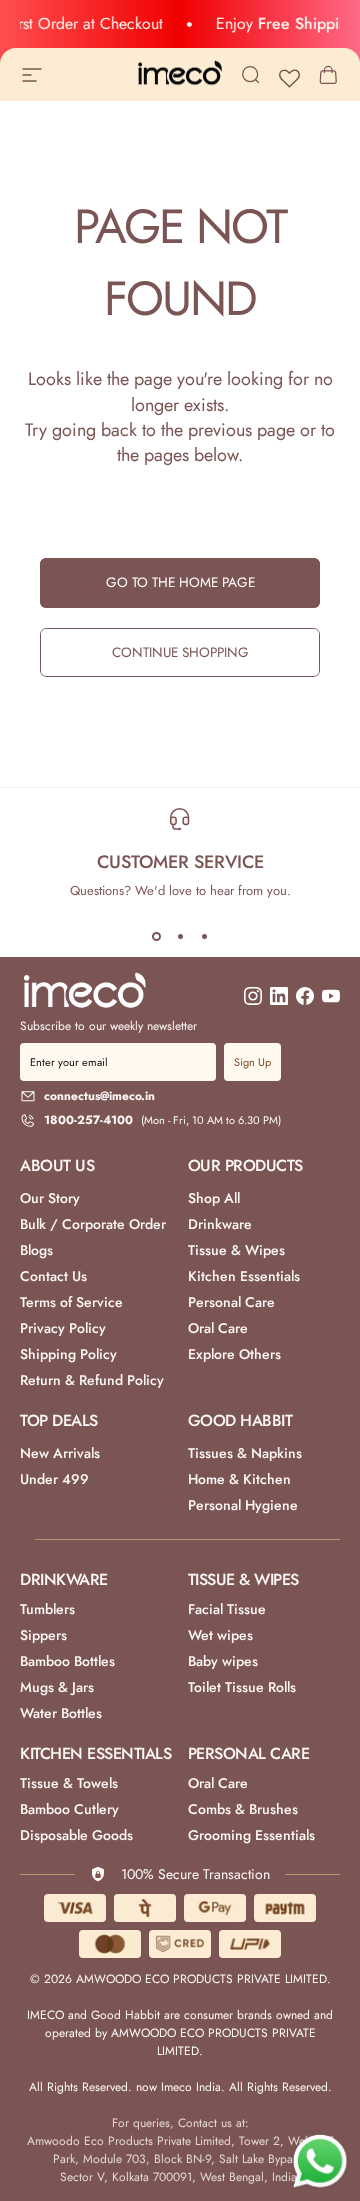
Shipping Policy (68, 1354)
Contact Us (53, 1276)
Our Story (50, 1198)
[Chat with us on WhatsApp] (320, 2162)
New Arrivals (60, 1453)
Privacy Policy (63, 1328)
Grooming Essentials (251, 1835)
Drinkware (220, 1224)
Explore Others (234, 1354)
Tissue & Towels (69, 1783)
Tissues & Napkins (245, 1453)
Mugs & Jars (57, 1687)
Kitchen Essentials (244, 1276)
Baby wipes (223, 1661)
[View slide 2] (180, 936)
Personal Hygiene (243, 1505)
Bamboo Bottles (67, 1661)
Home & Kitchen (239, 1479)
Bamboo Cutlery (69, 1809)
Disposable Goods (76, 1835)
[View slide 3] (204, 936)
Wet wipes (220, 1635)
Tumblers (47, 1609)
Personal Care (231, 1302)
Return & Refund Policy (92, 1380)
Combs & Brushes (243, 1809)
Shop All (214, 1198)
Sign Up (252, 1062)
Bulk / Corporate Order (93, 1224)
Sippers (43, 1635)
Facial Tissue (227, 1609)
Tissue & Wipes (236, 1250)
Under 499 (54, 1479)
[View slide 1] (156, 936)
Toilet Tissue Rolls (242, 1687)
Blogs (36, 1250)
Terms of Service (71, 1302)
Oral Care (218, 1328)
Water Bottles (61, 1713)
